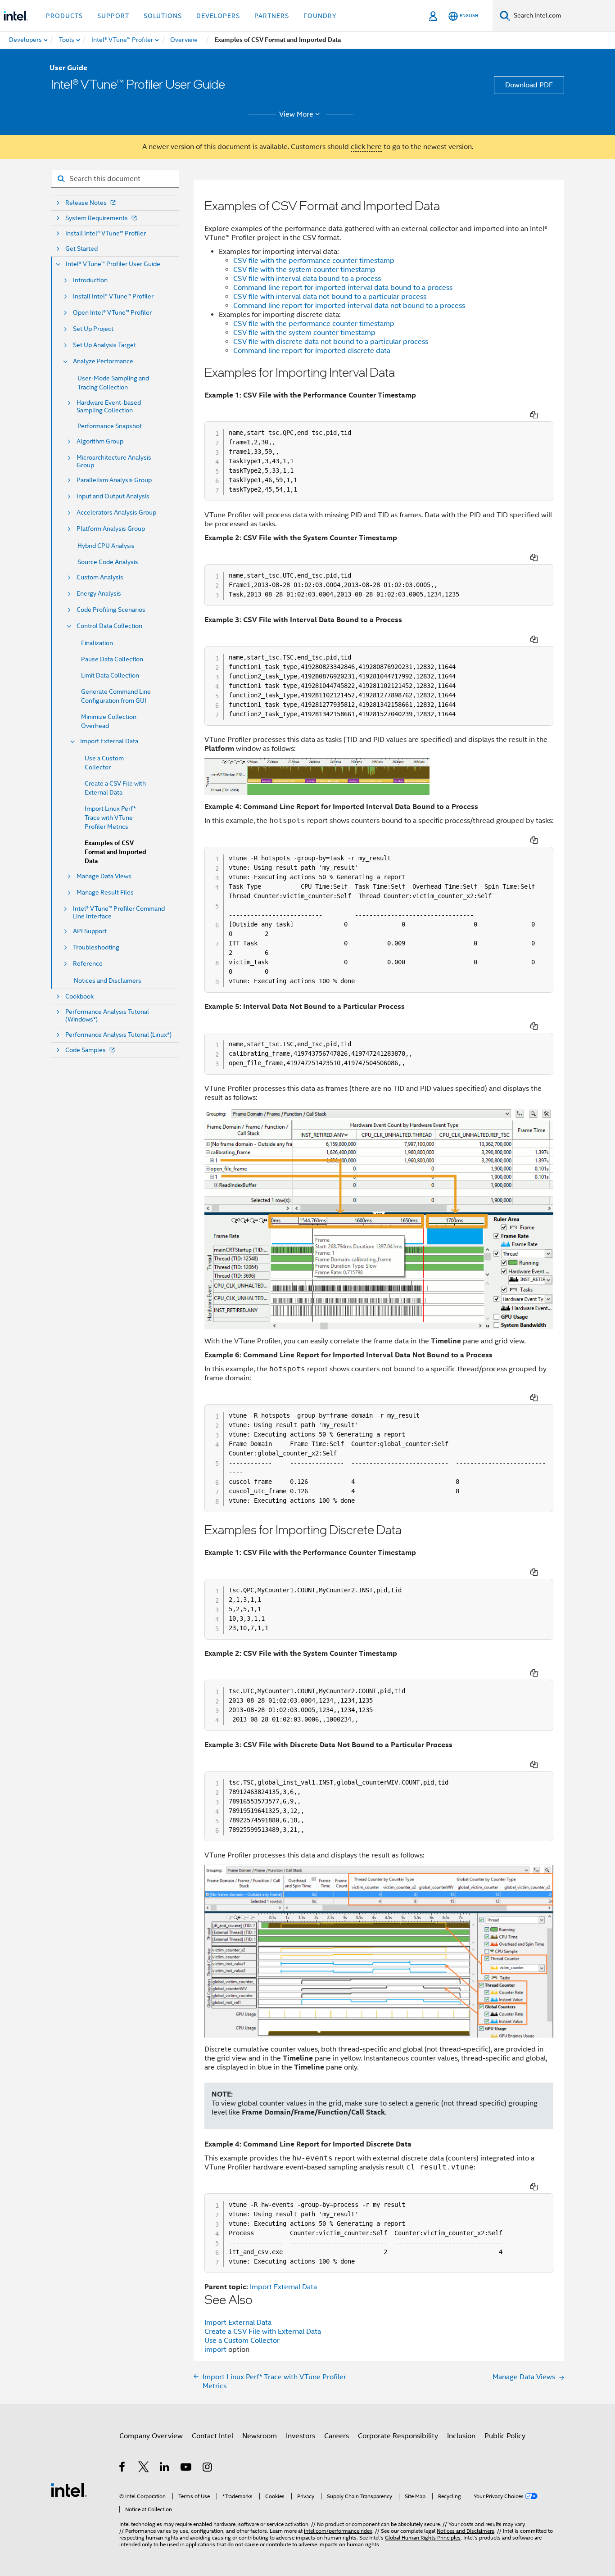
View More (296, 114)
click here (366, 147)
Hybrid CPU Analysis (106, 546)
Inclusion (461, 2436)
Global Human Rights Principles (423, 2538)
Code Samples (86, 1050)
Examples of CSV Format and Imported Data (115, 852)
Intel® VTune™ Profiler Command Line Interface (119, 913)
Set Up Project (93, 329)
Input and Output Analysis (113, 496)
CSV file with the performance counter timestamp (314, 261)
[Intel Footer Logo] (69, 2490)
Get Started (81, 249)
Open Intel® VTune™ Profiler (112, 313)
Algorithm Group (100, 441)
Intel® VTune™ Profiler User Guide (113, 264)
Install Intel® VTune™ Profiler (106, 233)
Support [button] (113, 16)
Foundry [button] (320, 16)
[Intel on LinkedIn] (165, 2468)
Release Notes (86, 203)
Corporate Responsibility (398, 2436)
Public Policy (505, 2436)
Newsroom (260, 2436)
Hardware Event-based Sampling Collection (109, 407)
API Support (90, 931)
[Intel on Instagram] (208, 2468)
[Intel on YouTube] (187, 2468)
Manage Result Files (105, 893)
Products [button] (64, 16)
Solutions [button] (163, 16)
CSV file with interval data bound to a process (307, 279)
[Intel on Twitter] (144, 2468)
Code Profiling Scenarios (111, 610)
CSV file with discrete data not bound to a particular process (331, 342)
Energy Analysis (99, 594)
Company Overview (151, 2436)
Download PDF (529, 85)
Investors (301, 2436)
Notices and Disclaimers (108, 981)
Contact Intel (213, 2436)
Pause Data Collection (112, 659)
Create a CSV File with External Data (263, 2332)
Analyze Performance (103, 361)
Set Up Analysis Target (104, 345)
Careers (337, 2436)
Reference (88, 964)
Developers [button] (218, 16)
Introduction (90, 280)
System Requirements (97, 218)
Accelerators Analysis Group (116, 513)
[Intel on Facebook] (123, 2468)
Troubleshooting (96, 947)
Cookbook (79, 997)
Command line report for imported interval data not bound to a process (349, 306)
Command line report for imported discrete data (312, 351)
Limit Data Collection (110, 675)
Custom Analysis (100, 577)
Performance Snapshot (110, 426)
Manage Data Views (104, 876)
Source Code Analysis (108, 562)
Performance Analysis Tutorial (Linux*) (118, 1035)
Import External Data (109, 741)
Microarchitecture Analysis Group (114, 461)
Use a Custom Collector (242, 2341)
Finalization (97, 643)
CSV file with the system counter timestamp (304, 270)
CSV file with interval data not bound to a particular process (330, 297)
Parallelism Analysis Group (114, 480)
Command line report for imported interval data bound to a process (343, 288)
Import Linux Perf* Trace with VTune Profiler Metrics (110, 818)
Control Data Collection (109, 626)
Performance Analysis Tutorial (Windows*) (107, 1016)
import (216, 2350)
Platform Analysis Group (111, 529)
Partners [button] (272, 16)
